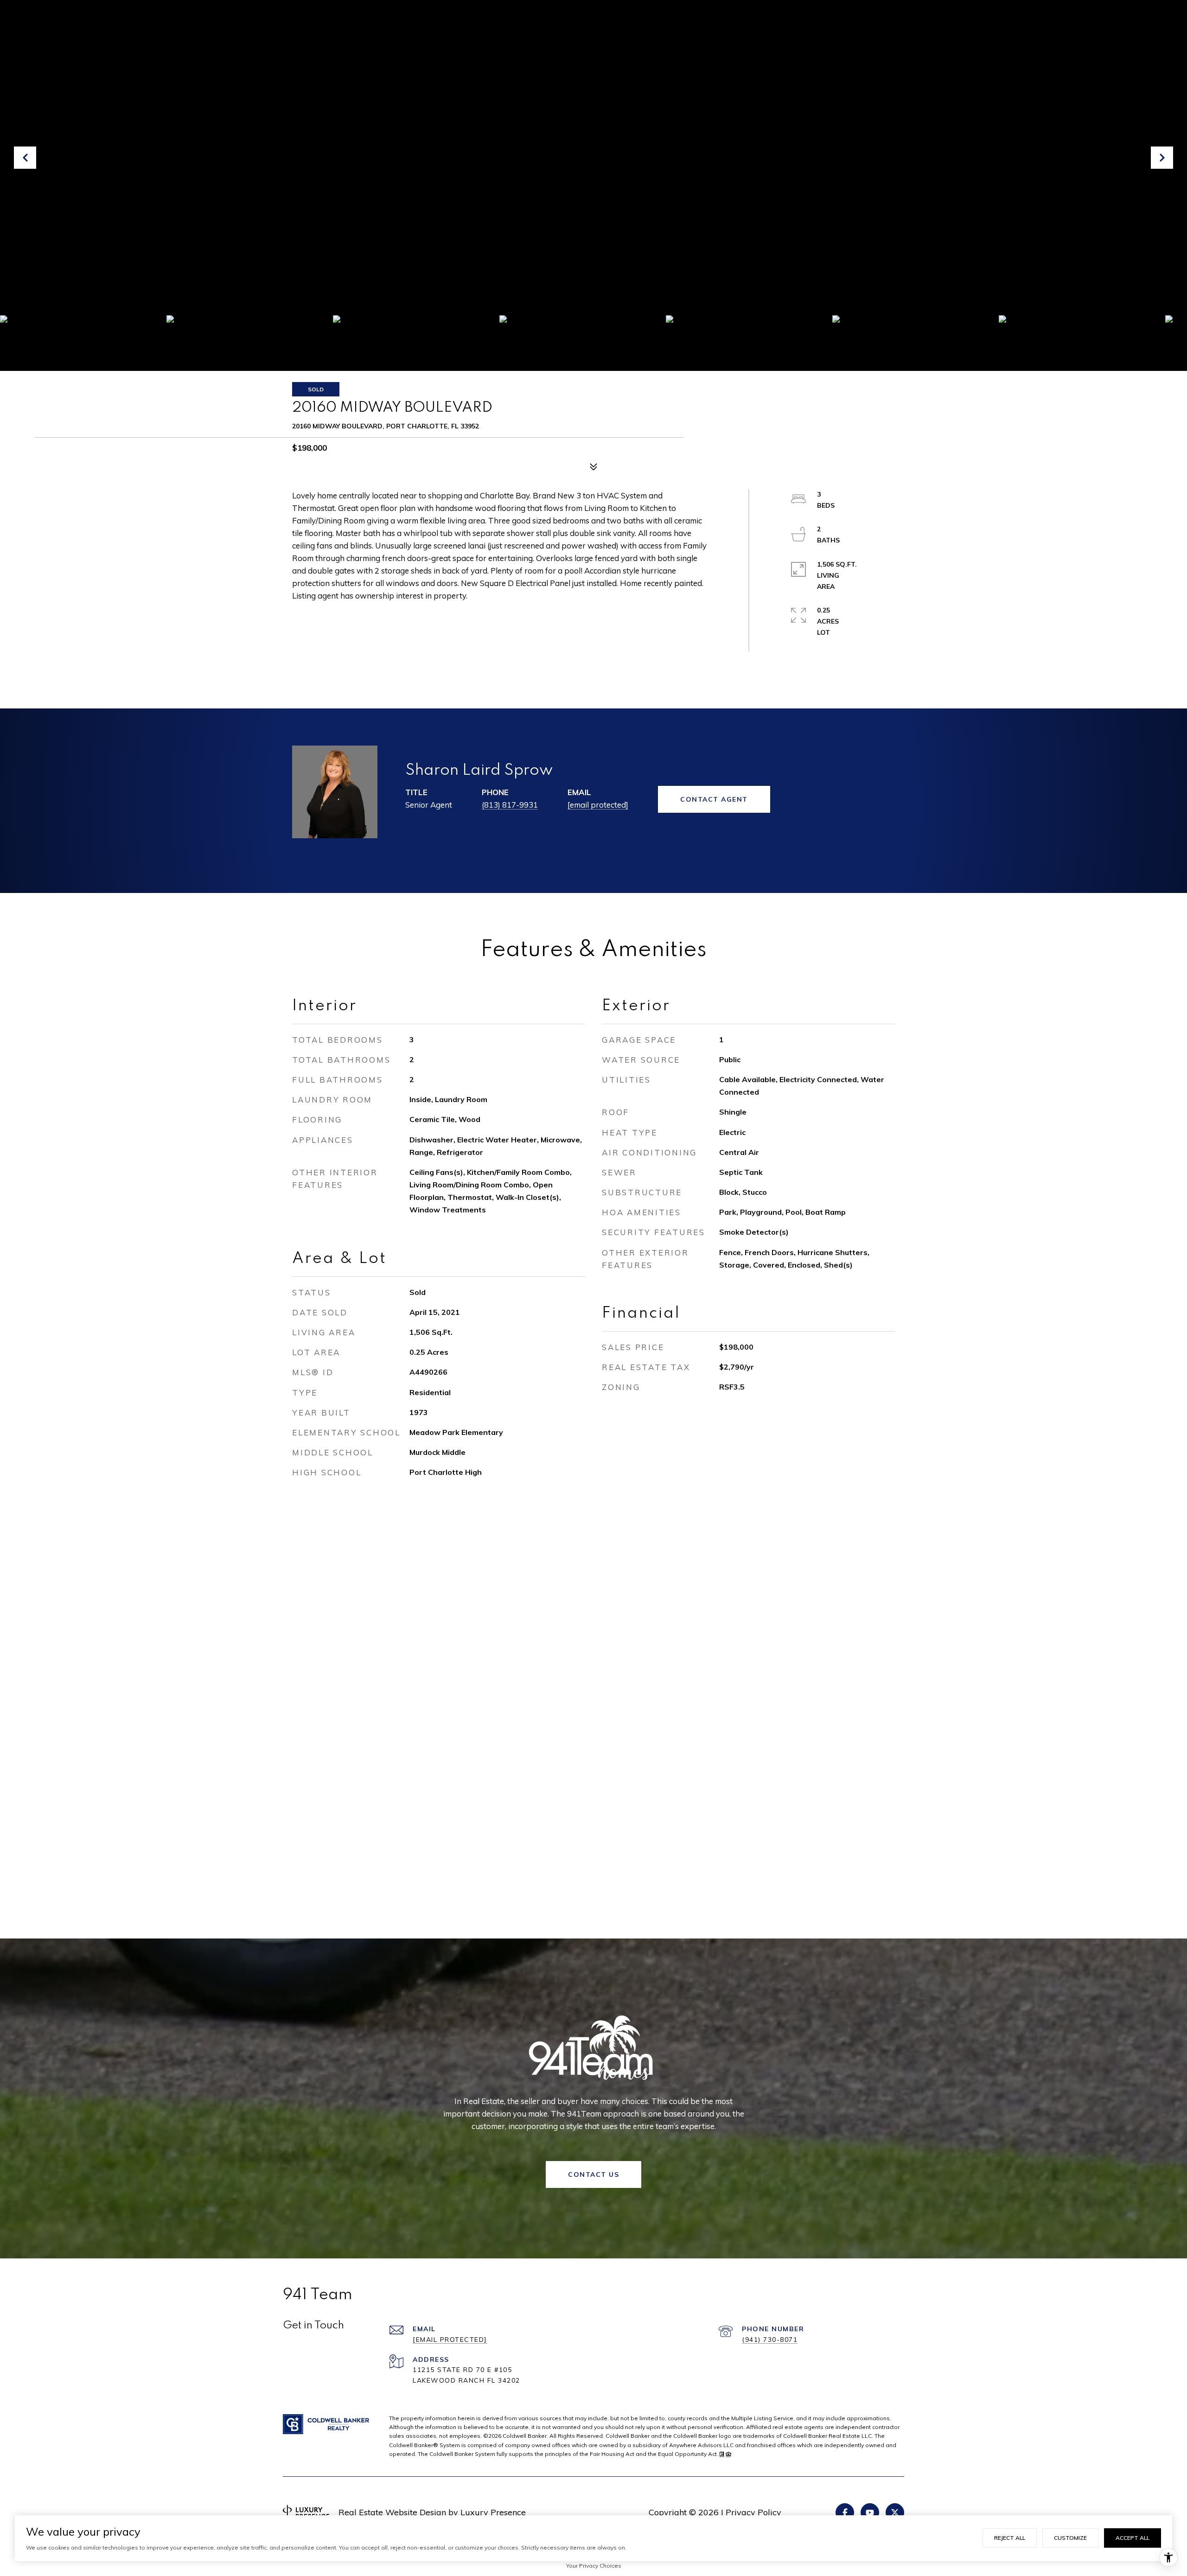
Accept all (1133, 2538)
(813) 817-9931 (510, 805)
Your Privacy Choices (594, 2566)
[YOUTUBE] (870, 2512)
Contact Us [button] (593, 2174)
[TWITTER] (895, 2512)
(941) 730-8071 (770, 2340)
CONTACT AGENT (714, 799)
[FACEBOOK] (845, 2512)
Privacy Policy (753, 2512)
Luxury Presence (493, 2512)
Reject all (1010, 2538)
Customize (1070, 2538)
